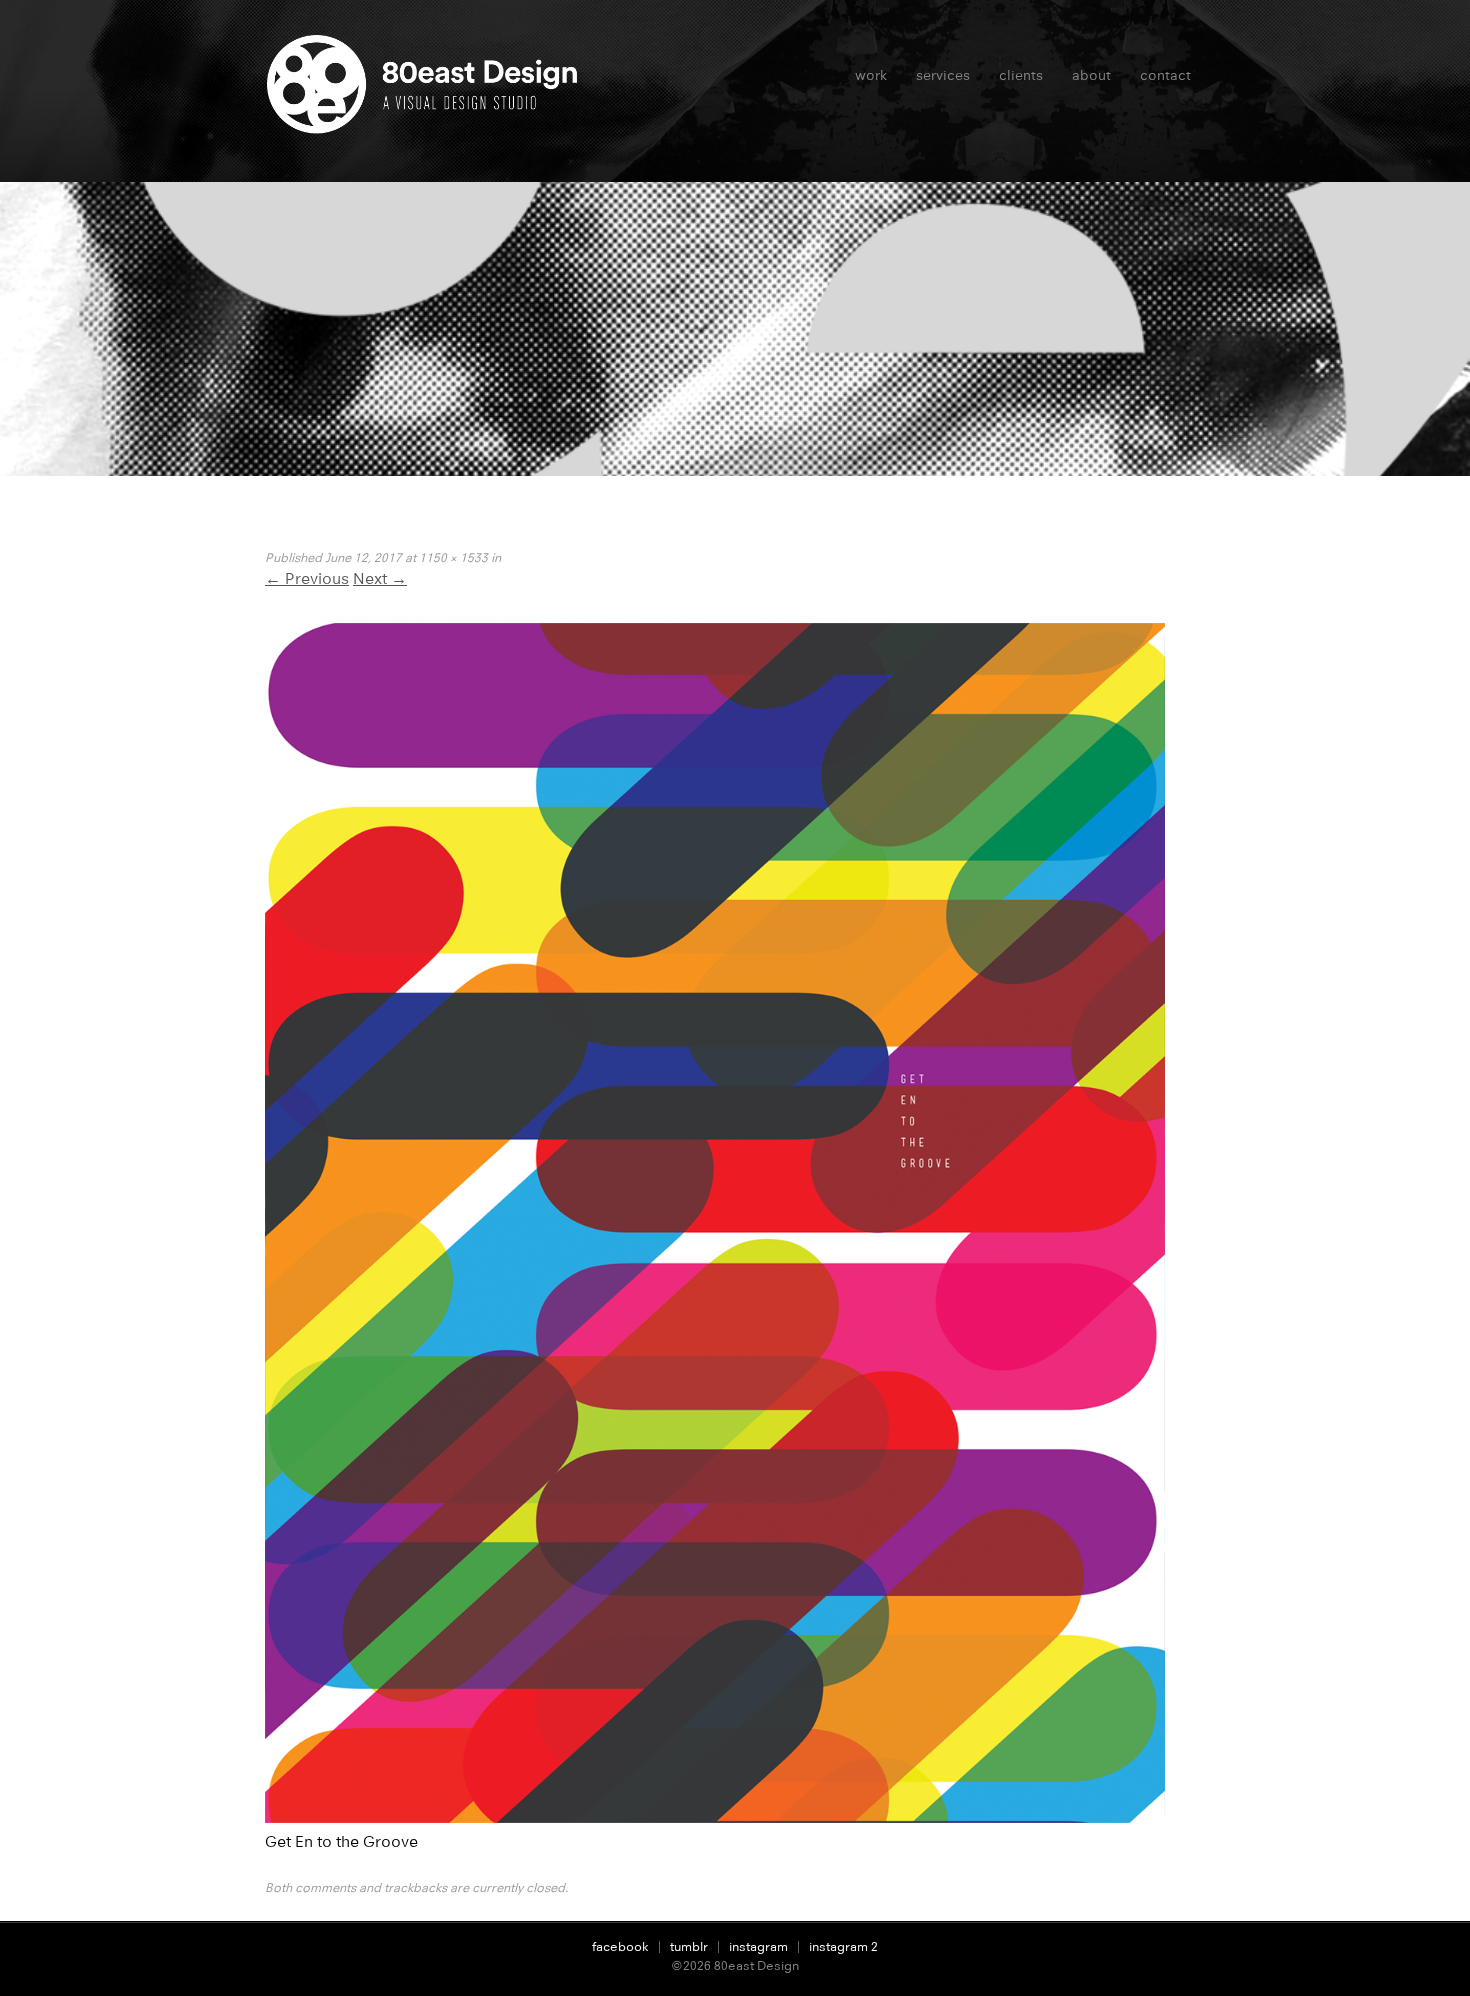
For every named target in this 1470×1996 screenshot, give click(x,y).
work (871, 75)
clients (1021, 75)
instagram (758, 1946)
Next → (380, 578)
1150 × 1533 (453, 557)
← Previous (307, 578)
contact (1165, 75)
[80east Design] (427, 126)
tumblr (689, 1946)
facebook (620, 1946)
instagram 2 (843, 1946)
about (1091, 75)
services (943, 75)
